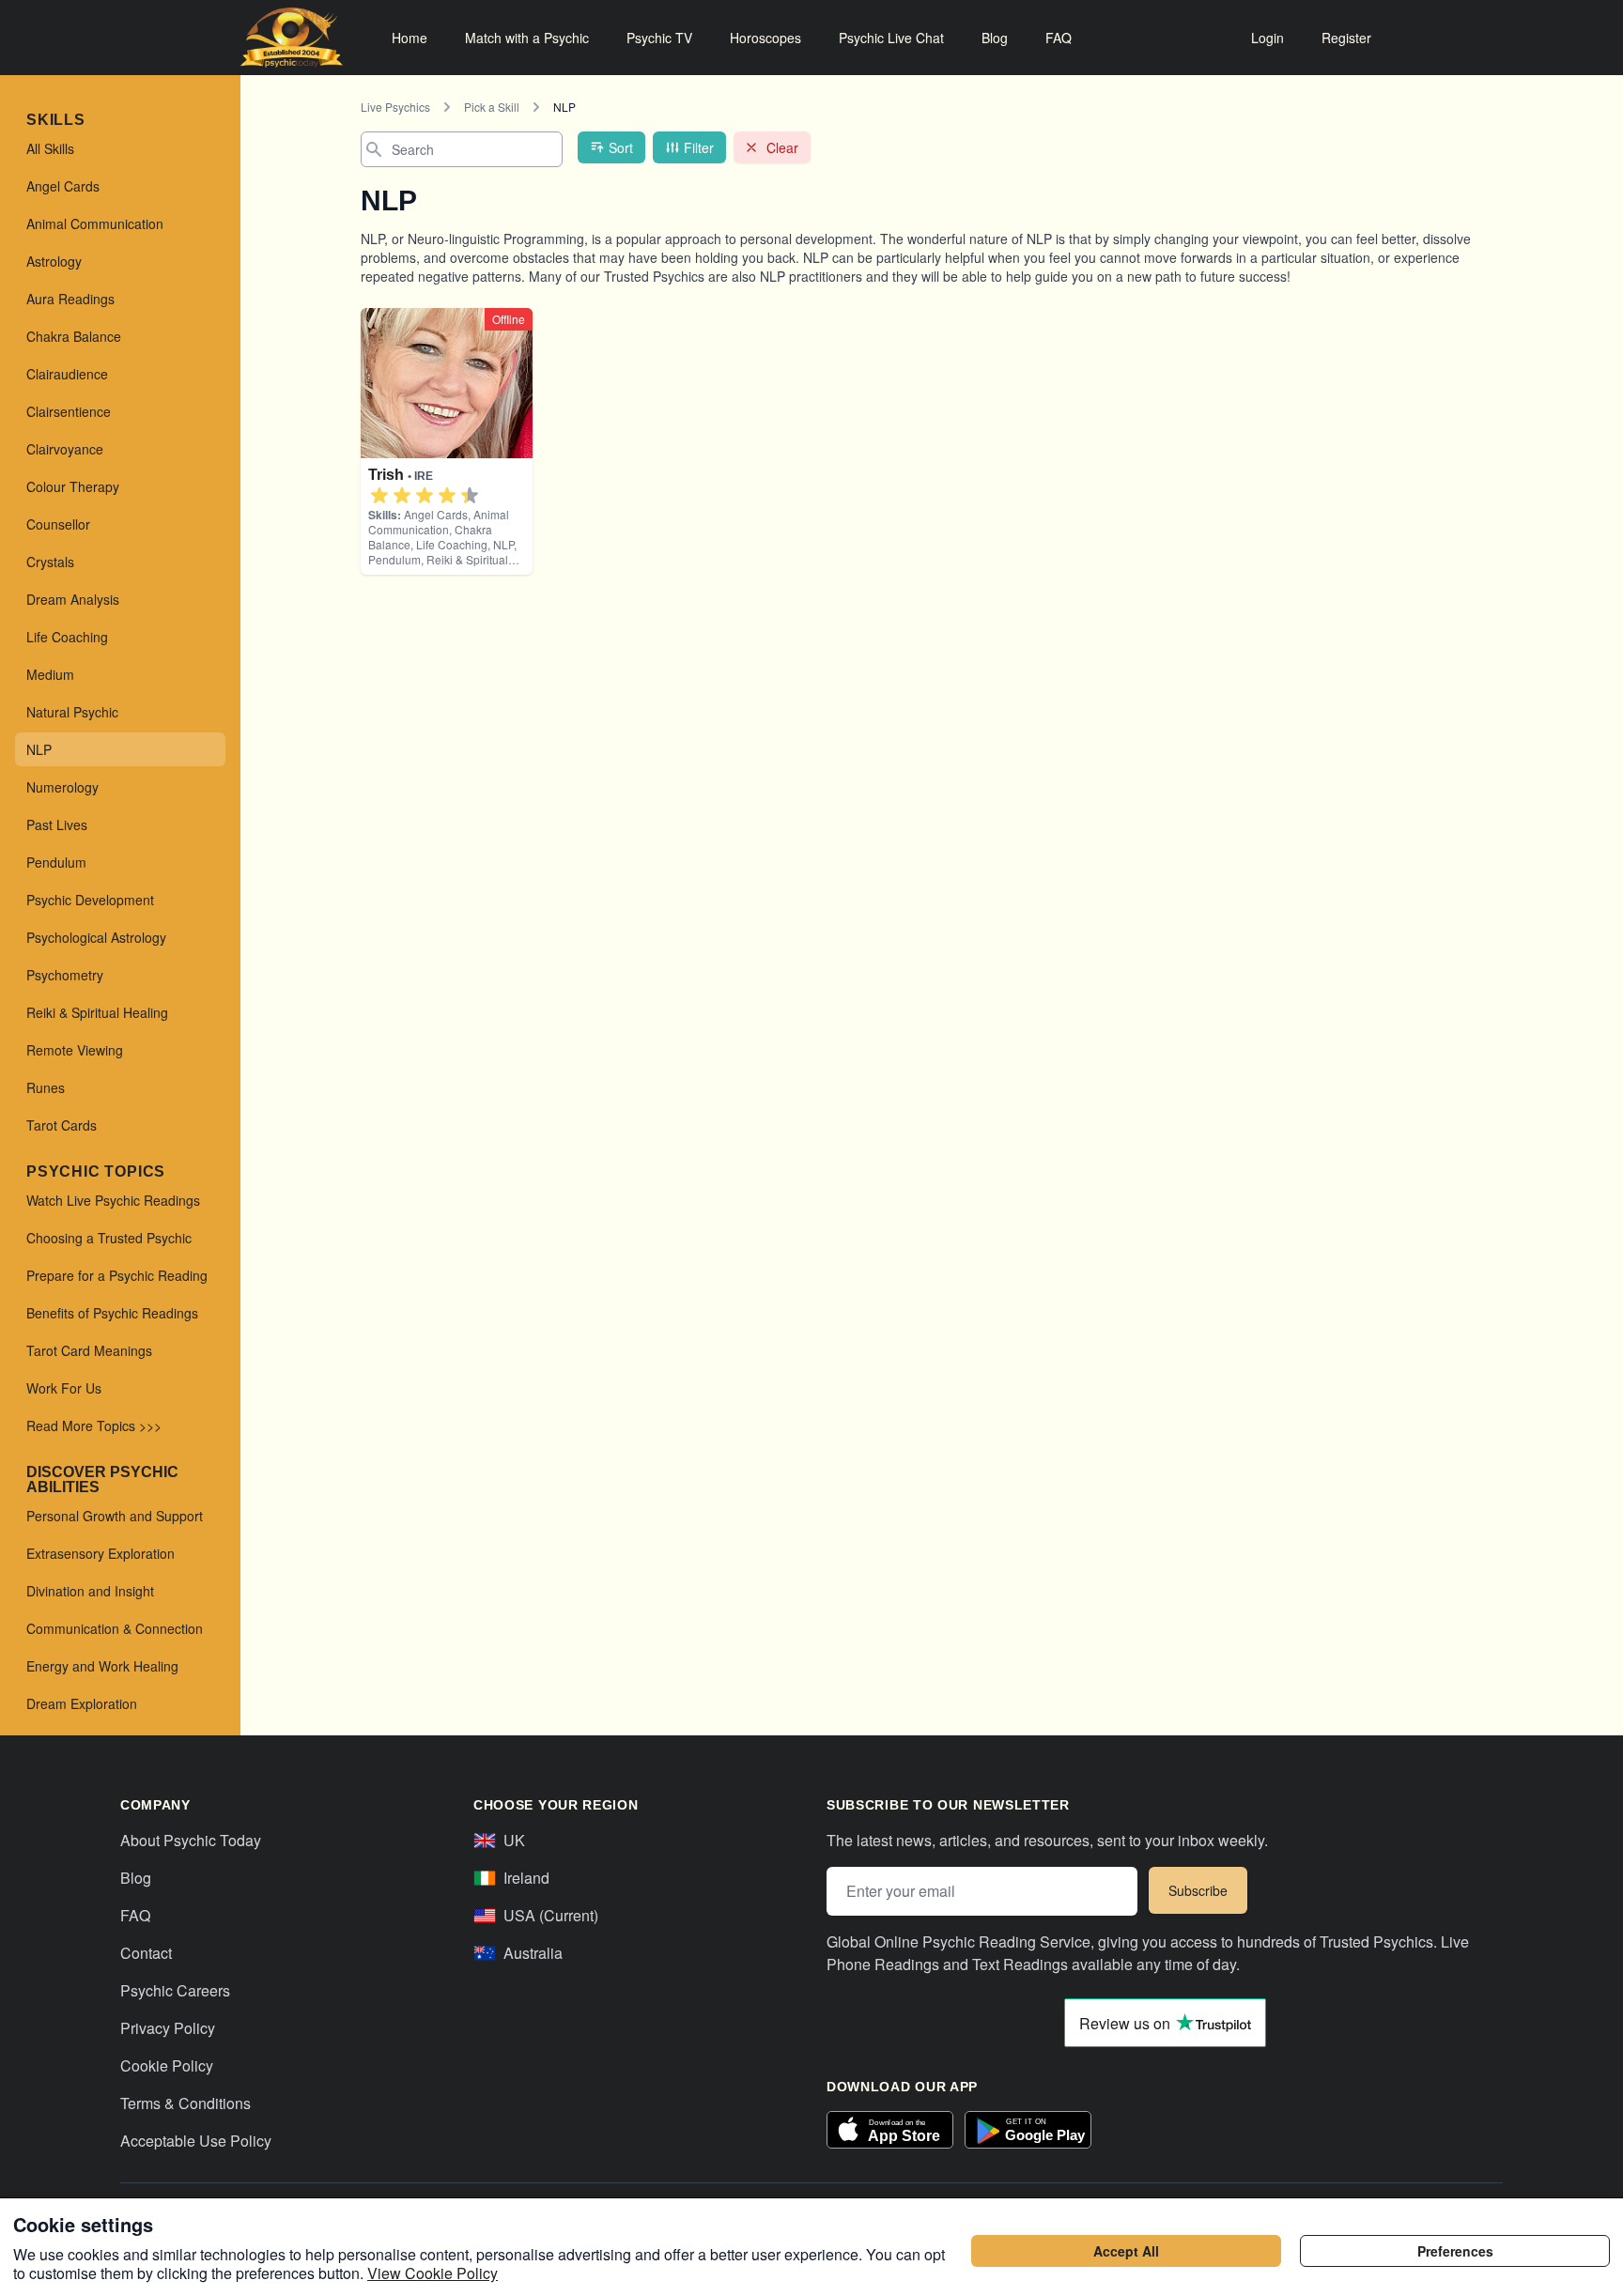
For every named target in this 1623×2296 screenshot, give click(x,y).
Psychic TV (659, 38)
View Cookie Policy (433, 2273)
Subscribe (1198, 1890)
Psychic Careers (175, 1990)
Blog (995, 38)
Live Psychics (395, 107)
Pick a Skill (492, 107)
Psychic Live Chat (891, 38)
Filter (699, 147)
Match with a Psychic (527, 38)
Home (410, 38)
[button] (379, 496)
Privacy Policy (168, 2028)
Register (1346, 38)
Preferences (1455, 2251)
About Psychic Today (191, 1840)
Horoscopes (765, 38)
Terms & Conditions (185, 2103)
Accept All (1126, 2251)
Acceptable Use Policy (196, 2141)
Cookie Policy (167, 2065)
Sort (621, 147)
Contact (146, 1953)
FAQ (1059, 38)
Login (1267, 38)
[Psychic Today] (292, 38)
